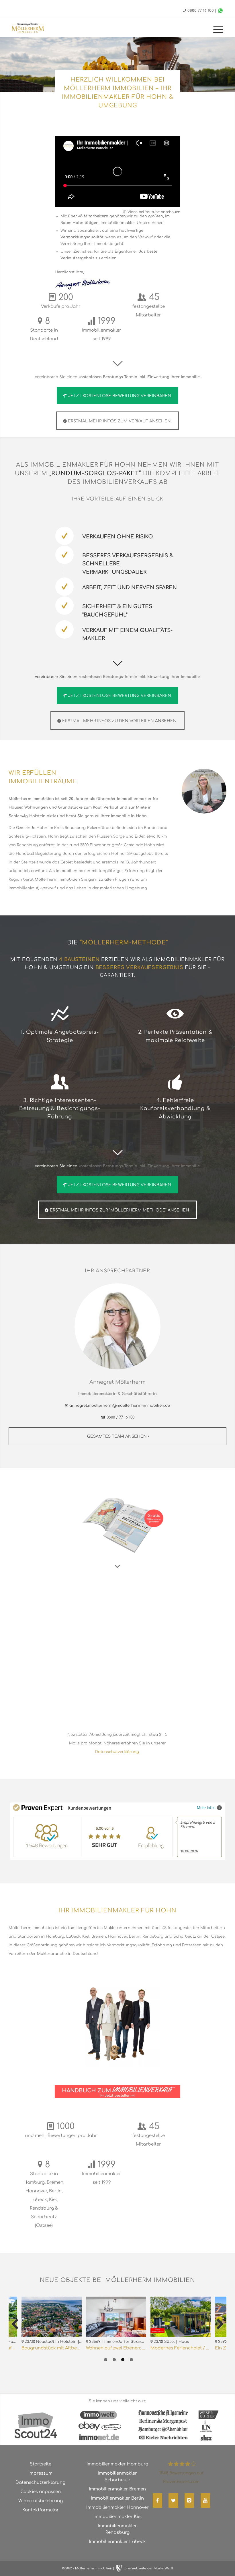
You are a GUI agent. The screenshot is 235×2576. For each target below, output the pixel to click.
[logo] (33, 28)
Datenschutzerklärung (40, 2483)
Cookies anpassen (41, 2492)
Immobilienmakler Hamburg (117, 2464)
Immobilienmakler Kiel (117, 2517)
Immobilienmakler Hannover (117, 2508)
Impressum (40, 2473)
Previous (17, 2324)
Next (218, 2324)
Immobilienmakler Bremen (117, 2489)
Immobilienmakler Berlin (117, 2498)
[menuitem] (215, 30)
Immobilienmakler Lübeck (117, 2542)
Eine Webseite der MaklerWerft (148, 2568)
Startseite (41, 2464)
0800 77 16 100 (201, 11)
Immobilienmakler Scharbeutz (117, 2477)
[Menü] (215, 30)
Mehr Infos (206, 1807)
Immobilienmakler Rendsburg (117, 2529)
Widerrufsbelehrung (41, 2501)
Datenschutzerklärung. (117, 1752)
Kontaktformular (41, 2510)
